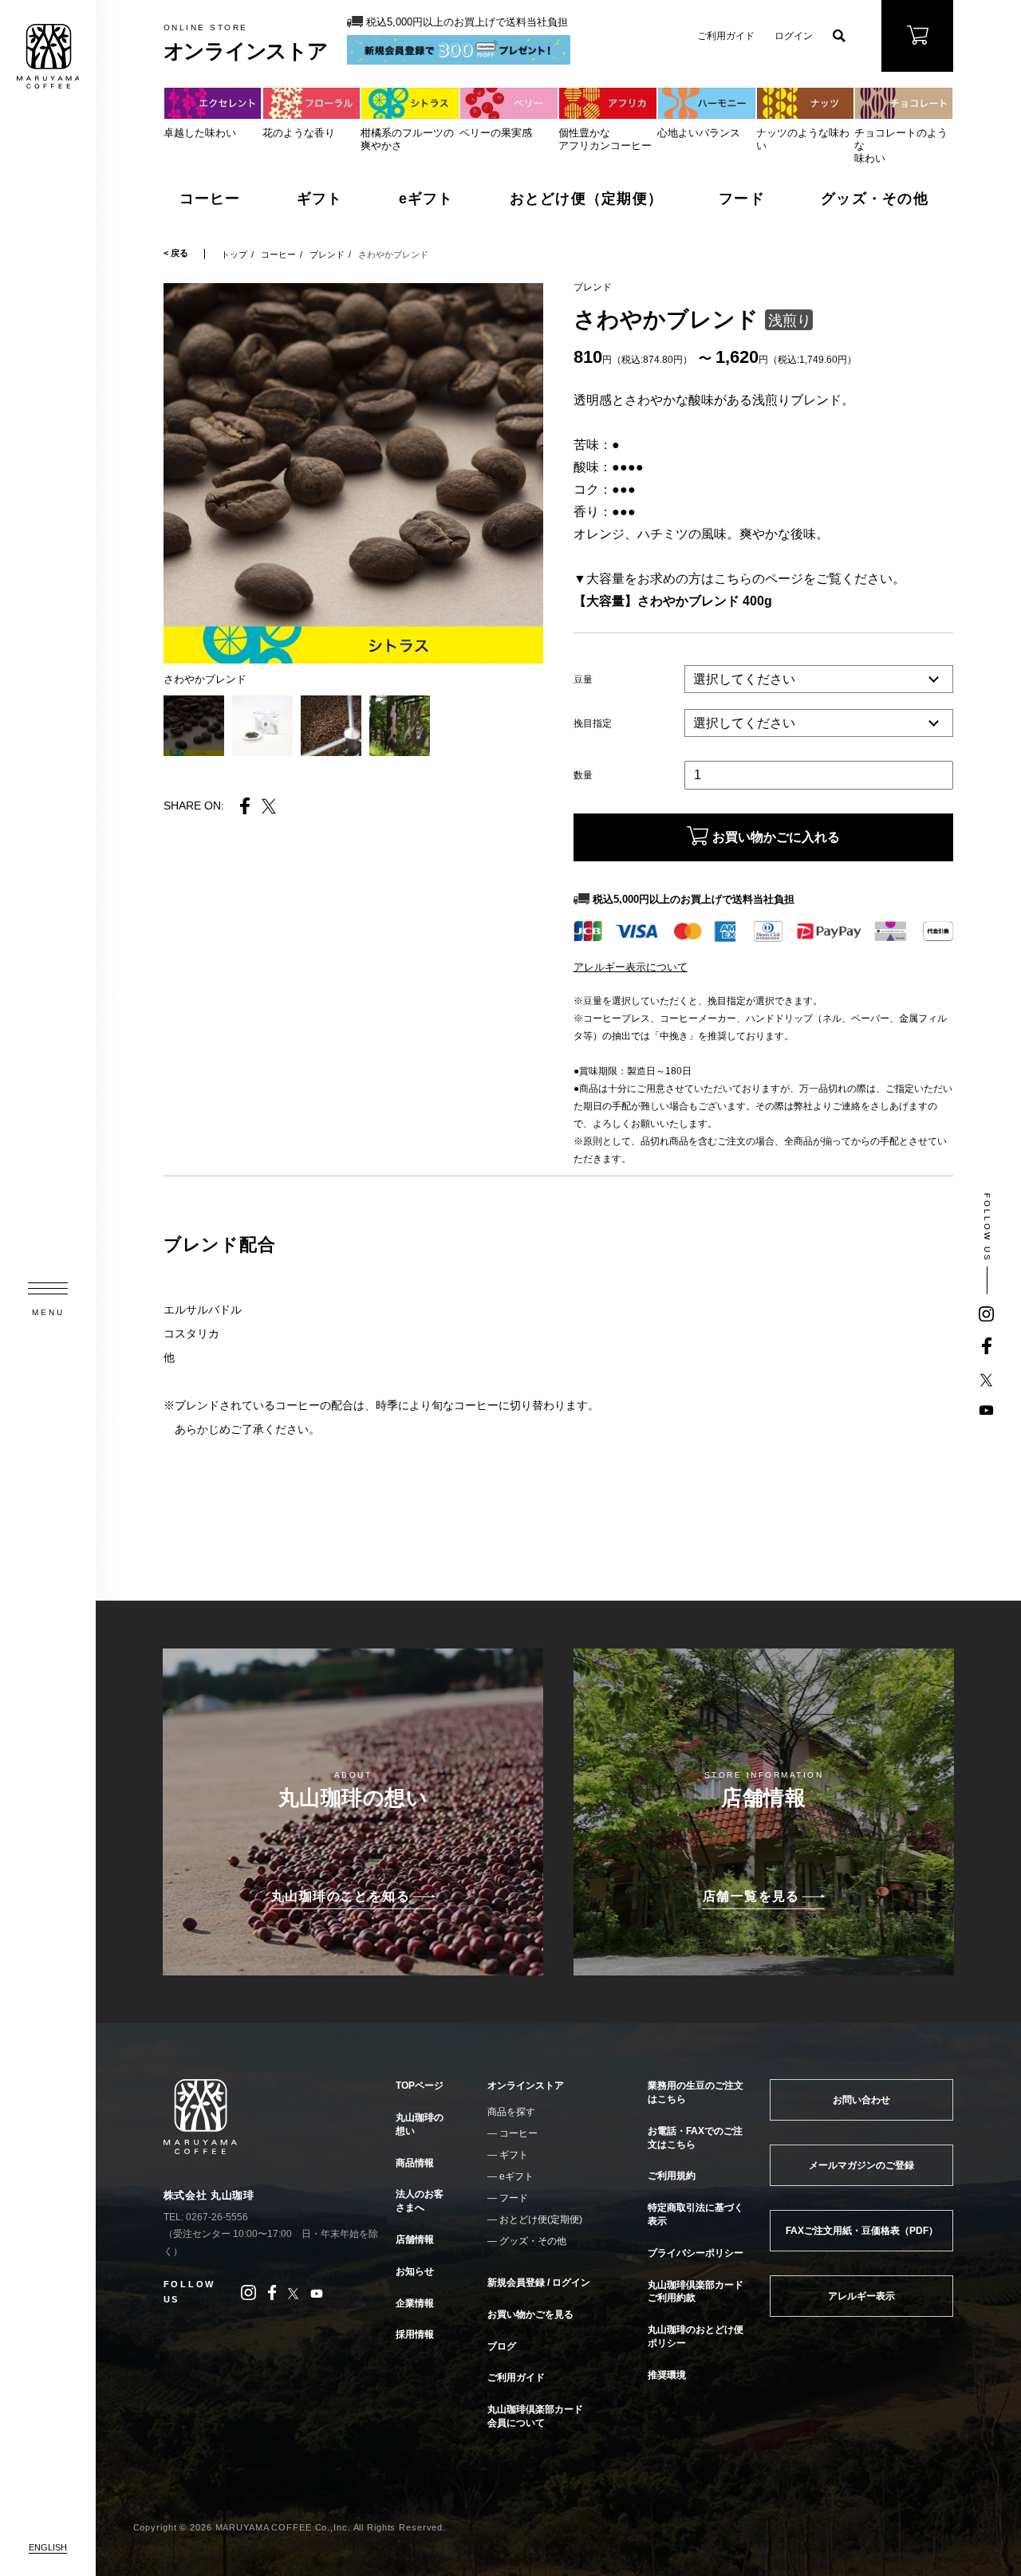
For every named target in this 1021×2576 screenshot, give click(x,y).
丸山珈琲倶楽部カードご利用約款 (696, 2292)
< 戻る (176, 253)
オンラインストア (526, 2086)
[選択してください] (819, 724)
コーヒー (210, 199)
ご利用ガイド (726, 36)
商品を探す (511, 2112)
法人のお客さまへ (420, 2201)
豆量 (583, 679)
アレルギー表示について (631, 967)
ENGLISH (48, 2547)
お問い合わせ (861, 2100)
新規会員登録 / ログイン (539, 2283)
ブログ (502, 2346)
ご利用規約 (672, 2176)
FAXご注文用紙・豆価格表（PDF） (862, 2231)
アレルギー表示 (861, 2296)
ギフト (320, 199)
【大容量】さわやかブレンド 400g (673, 601)
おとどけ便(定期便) (541, 2220)
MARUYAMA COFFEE (48, 56)
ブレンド (327, 254)
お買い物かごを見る (530, 2314)
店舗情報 (415, 2239)
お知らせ (415, 2271)
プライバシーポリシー (696, 2253)
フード (742, 199)
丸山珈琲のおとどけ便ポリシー (696, 2336)
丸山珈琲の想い (420, 2124)
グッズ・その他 (875, 199)
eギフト (426, 199)
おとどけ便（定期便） (587, 199)
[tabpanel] (354, 473)
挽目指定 (593, 723)
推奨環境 (667, 2375)
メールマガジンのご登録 (861, 2165)
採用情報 (415, 2334)
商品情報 (415, 2163)
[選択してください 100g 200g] (819, 680)
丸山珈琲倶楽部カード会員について (535, 2416)
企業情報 (415, 2303)
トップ (234, 254)
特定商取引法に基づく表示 (696, 2214)
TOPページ (420, 2086)
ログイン (794, 36)
